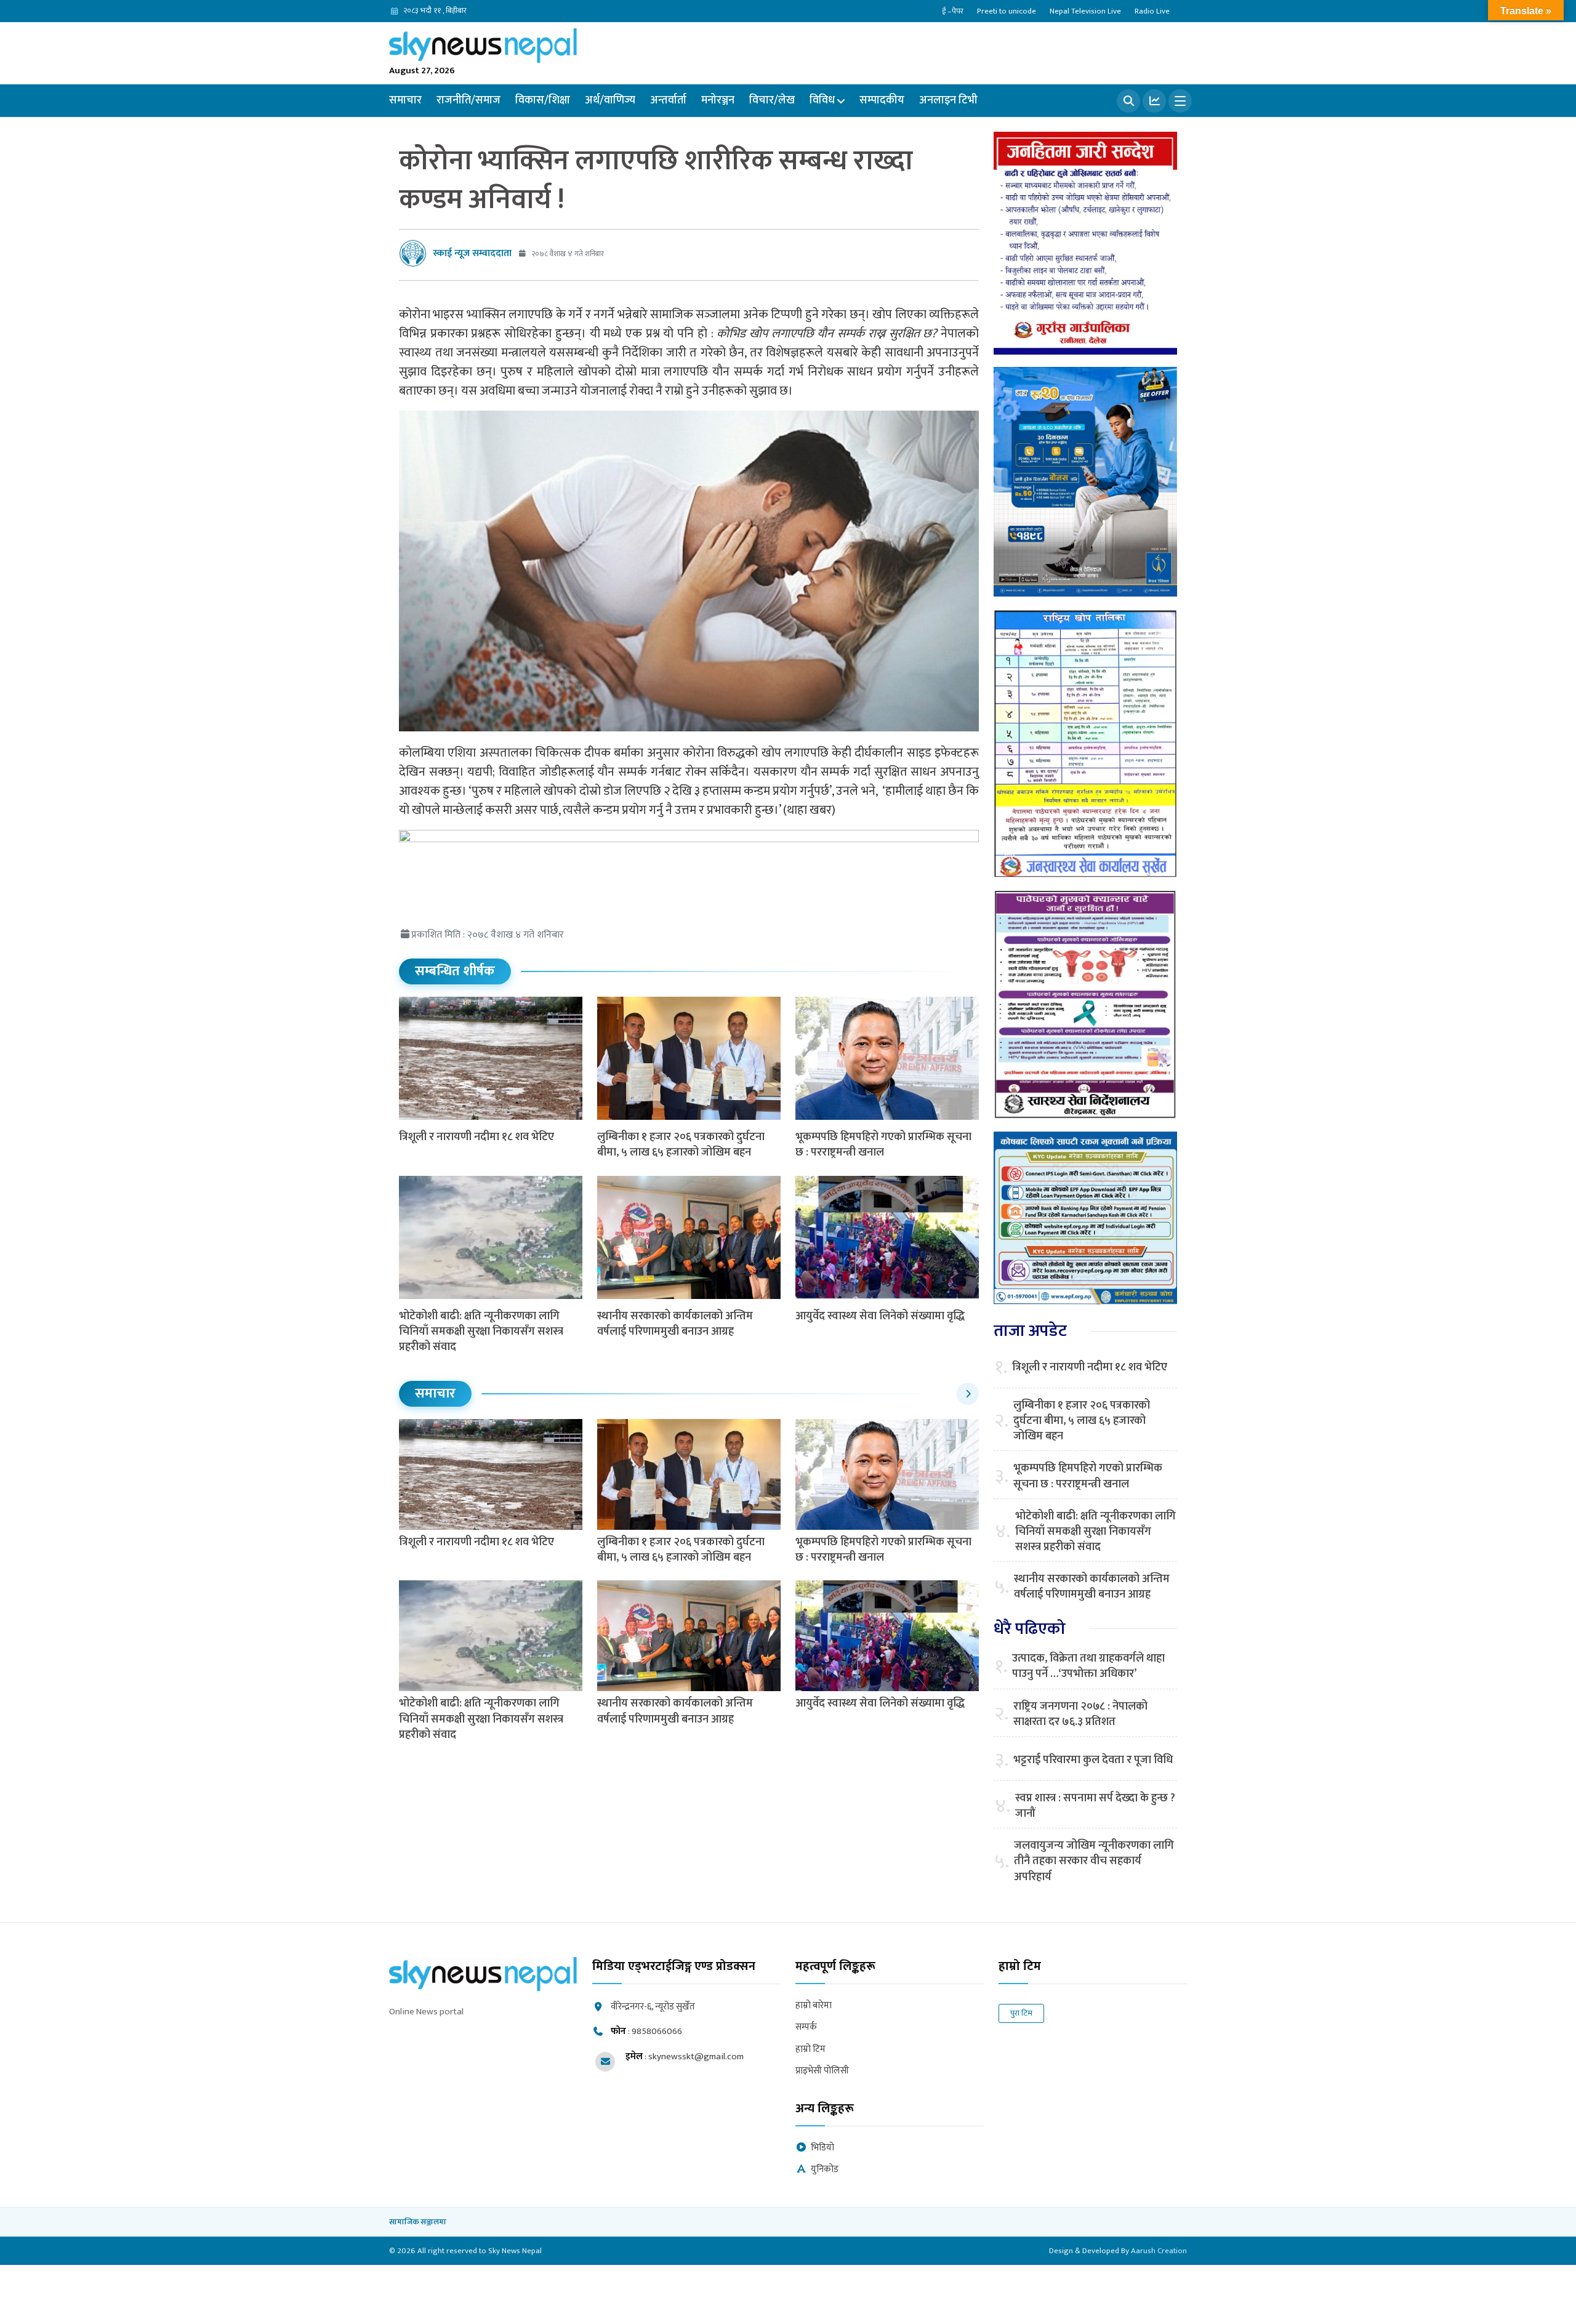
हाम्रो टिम (810, 2050)
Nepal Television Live (1085, 11)
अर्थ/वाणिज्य (610, 100)
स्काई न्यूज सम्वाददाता (472, 253)
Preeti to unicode (1007, 11)
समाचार (405, 100)
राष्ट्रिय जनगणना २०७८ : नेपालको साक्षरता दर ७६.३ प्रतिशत (1080, 1715)
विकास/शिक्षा (543, 100)
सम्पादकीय (882, 100)
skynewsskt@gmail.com (696, 2057)
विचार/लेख (772, 100)
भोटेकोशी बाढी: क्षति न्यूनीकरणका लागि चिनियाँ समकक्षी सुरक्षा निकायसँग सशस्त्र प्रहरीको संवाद (481, 1332)
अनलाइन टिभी (948, 100)
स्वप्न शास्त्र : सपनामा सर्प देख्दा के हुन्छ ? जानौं (1095, 1806)
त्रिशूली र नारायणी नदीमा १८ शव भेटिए (476, 1137)
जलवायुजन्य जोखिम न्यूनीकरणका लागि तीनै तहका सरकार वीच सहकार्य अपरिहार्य (1094, 1862)
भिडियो (822, 2148)
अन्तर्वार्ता (668, 100)
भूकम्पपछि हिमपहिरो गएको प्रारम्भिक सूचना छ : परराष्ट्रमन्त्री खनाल (883, 1145)
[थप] (1180, 101)
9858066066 (657, 2031)
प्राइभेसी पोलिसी (822, 2071)
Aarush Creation (1159, 2251)
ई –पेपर (953, 11)
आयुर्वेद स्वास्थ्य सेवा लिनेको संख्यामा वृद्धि (880, 1316)
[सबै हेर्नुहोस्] (968, 1394)
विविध (822, 100)
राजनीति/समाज (468, 100)
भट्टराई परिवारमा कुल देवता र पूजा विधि (1093, 1760)
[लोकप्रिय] (1154, 101)
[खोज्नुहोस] (1128, 101)
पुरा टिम (1021, 2013)
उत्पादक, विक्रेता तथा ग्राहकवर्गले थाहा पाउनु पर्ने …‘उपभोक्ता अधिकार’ (1088, 1667)
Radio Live (1152, 11)
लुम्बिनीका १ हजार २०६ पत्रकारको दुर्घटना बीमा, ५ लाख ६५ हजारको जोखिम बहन (681, 1145)
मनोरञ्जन (718, 100)
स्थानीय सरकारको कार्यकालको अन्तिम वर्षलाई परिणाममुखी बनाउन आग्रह (675, 1324)
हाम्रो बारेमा (814, 2006)
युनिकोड (825, 2170)
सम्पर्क (806, 2028)
